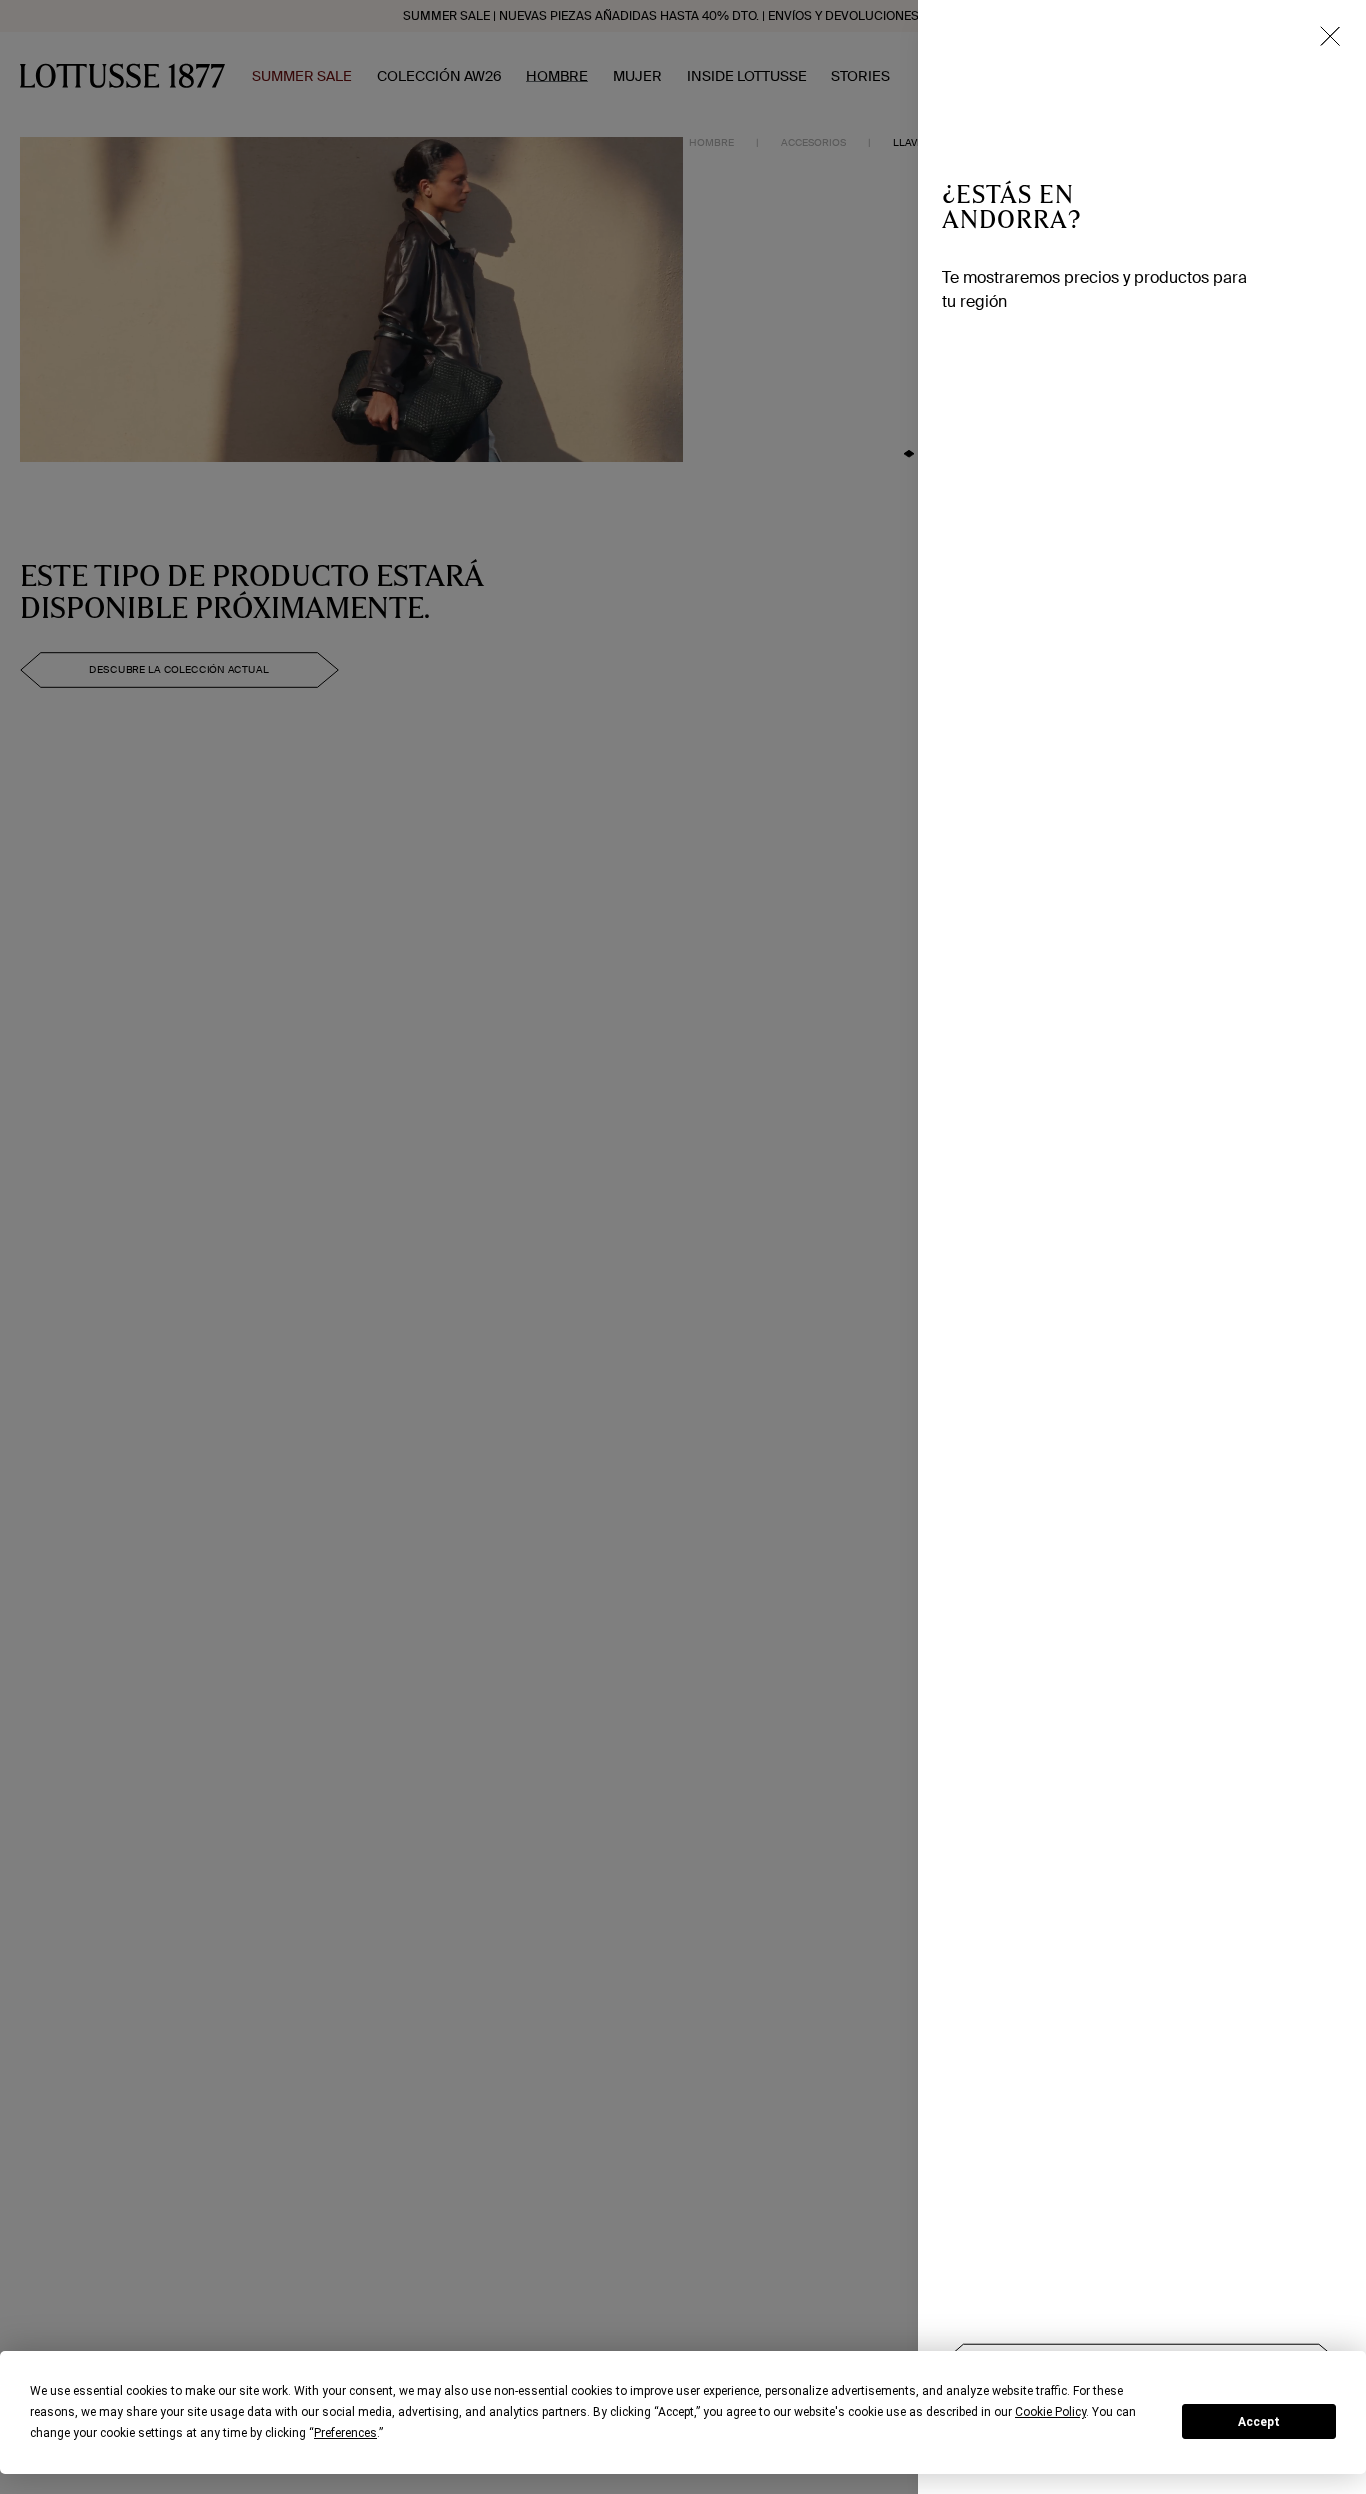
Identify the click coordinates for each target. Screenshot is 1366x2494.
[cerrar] (1330, 36)
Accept (1259, 2422)
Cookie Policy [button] (1050, 2412)
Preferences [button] (345, 2433)
